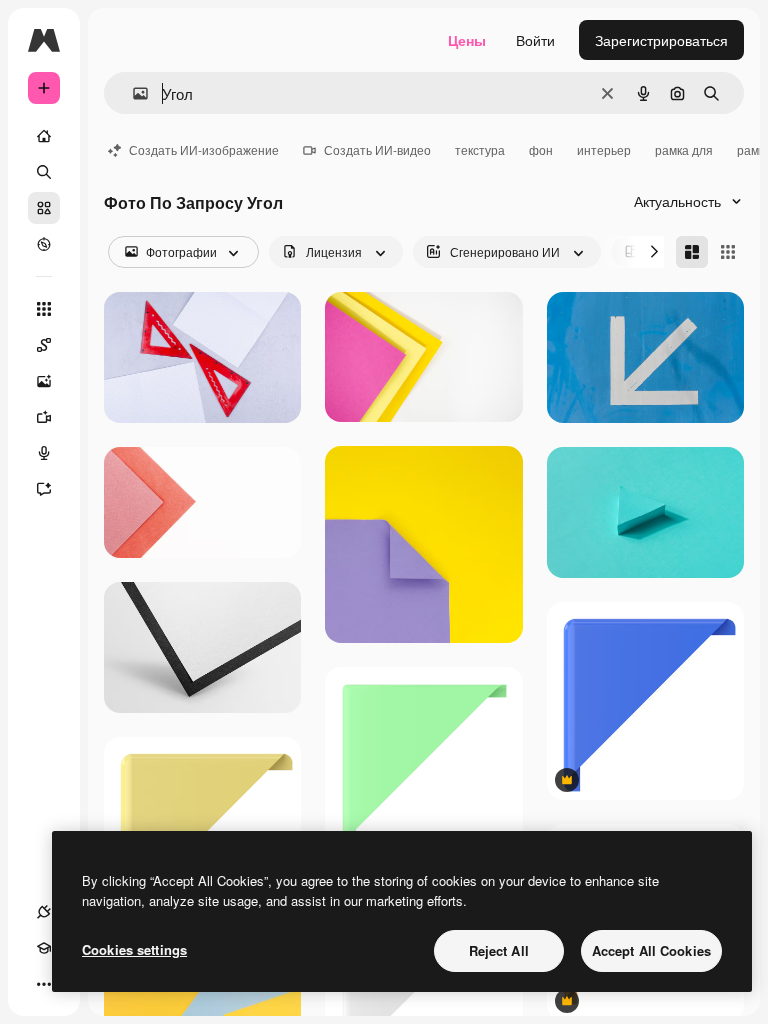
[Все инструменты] (44, 309)
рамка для (684, 149)
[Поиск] (44, 172)
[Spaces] (44, 345)
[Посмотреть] (44, 244)
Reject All (499, 950)
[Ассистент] (44, 489)
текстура (480, 149)
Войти (535, 40)
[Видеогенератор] (44, 417)
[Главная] (44, 136)
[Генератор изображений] (44, 381)
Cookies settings (134, 949)
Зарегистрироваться (661, 40)
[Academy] (44, 948)
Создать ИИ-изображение (204, 149)
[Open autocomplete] (132, 93)
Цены (467, 40)
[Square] (728, 252)
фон (541, 149)
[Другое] (44, 984)
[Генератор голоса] (44, 453)
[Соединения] (44, 912)
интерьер (604, 149)
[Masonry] (692, 252)
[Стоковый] (44, 208)
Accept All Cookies (651, 950)
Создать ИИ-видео (377, 149)
